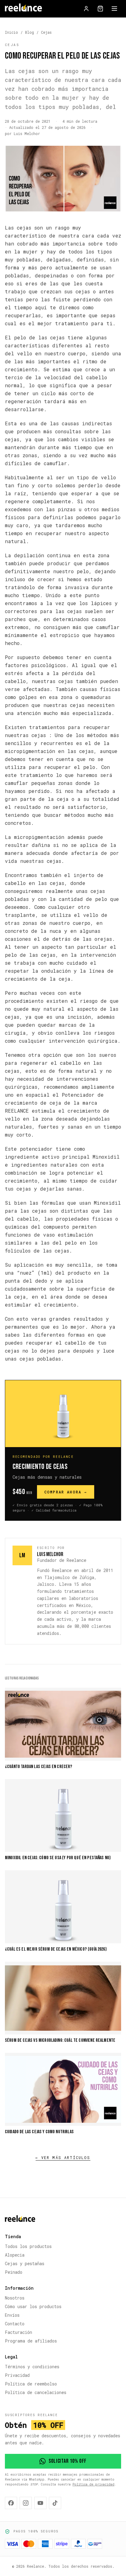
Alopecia (15, 2255)
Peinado (14, 2272)
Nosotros (15, 2298)
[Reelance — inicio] (23, 9)
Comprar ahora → (66, 1492)
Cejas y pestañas (25, 2263)
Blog (30, 32)
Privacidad (17, 2375)
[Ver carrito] (100, 9)
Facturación (19, 2332)
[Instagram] (26, 2503)
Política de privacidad (93, 2484)
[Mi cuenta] (86, 9)
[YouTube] (40, 2503)
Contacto (15, 2324)
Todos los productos (28, 2246)
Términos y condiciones (32, 2367)
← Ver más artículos (63, 2157)
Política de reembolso (31, 2384)
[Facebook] (11, 2503)
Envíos (12, 2315)
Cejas (46, 32)
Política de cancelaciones (36, 2392)
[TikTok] (55, 2503)
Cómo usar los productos (33, 2306)
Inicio (11, 32)
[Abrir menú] (114, 9)
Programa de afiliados (31, 2341)
